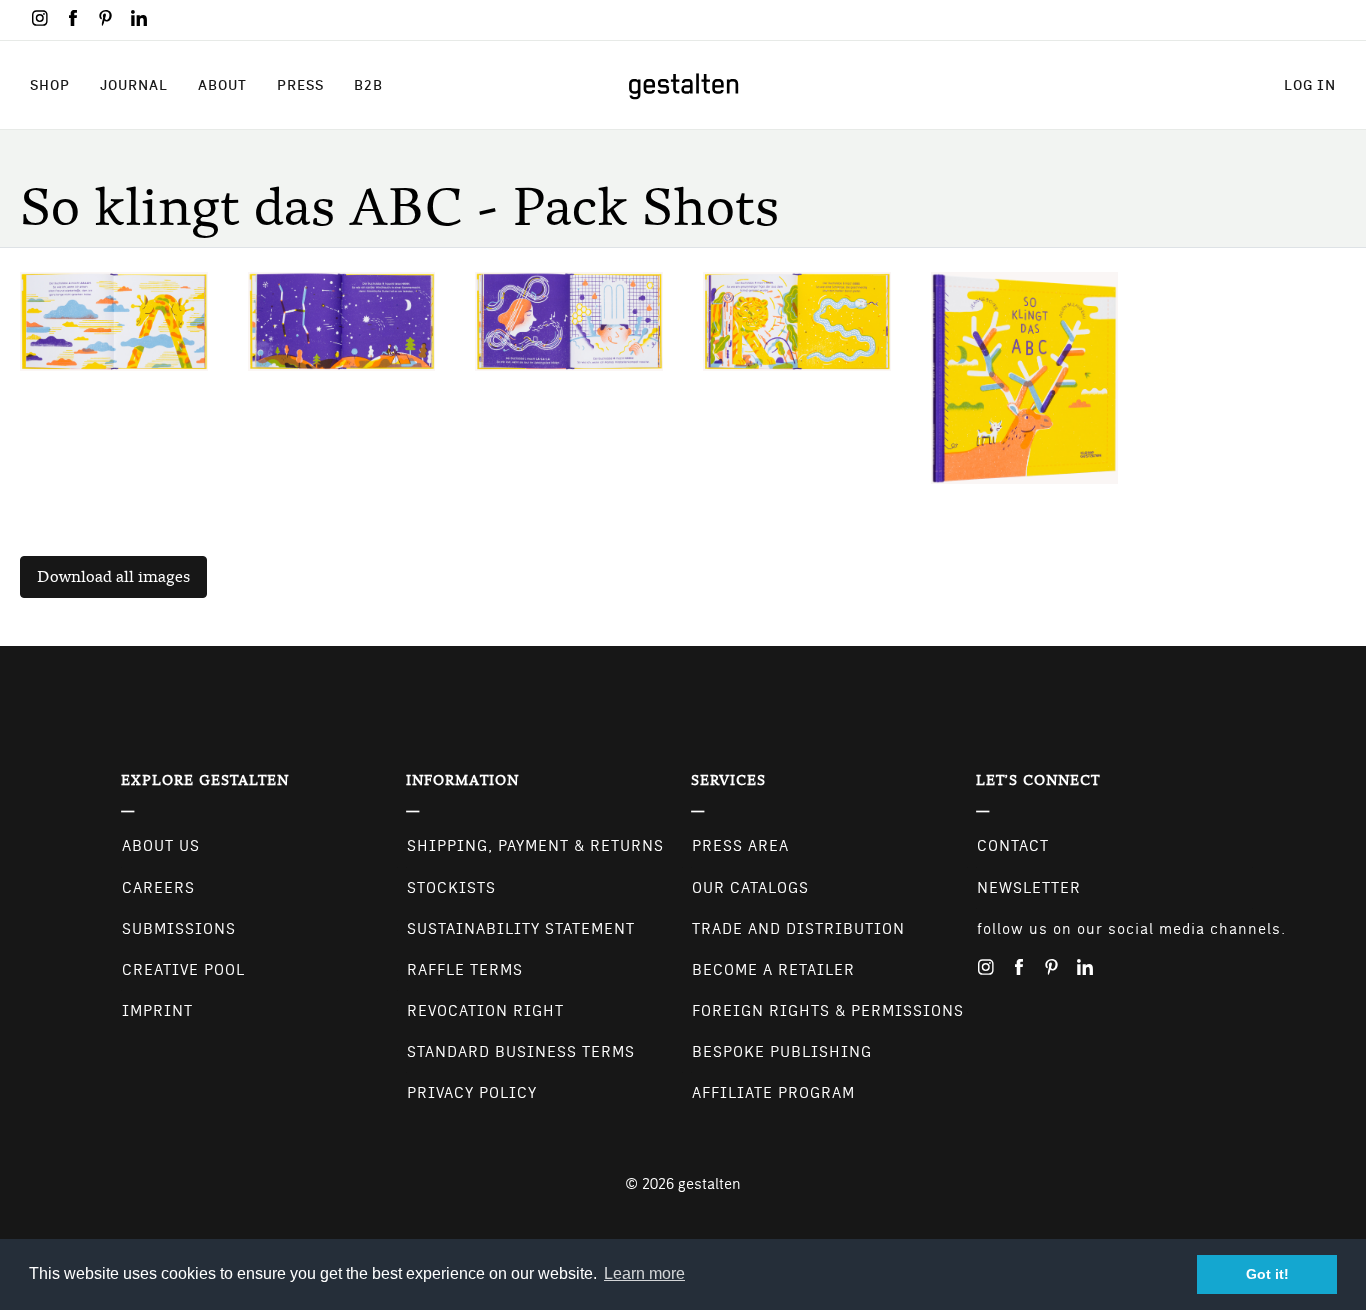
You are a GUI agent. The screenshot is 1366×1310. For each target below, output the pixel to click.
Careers (158, 888)
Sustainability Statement (521, 929)
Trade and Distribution (798, 929)
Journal (134, 85)
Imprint (157, 1011)
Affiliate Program (773, 1093)
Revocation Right (485, 1011)
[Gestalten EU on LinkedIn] (139, 18)
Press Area (740, 846)
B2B (368, 85)
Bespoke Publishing (782, 1052)
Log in (1310, 85)
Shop (50, 85)
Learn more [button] (644, 1273)
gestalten (709, 1184)
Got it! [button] (1267, 1274)
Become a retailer (773, 970)
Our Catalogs (750, 888)
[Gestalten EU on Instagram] (40, 18)
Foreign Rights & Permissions (828, 1011)
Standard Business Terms (521, 1052)
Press (300, 85)
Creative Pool (183, 970)
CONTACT (1013, 846)
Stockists (451, 888)
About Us (161, 846)
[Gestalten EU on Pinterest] (106, 18)
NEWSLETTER (1029, 888)
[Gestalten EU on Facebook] (73, 18)
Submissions (179, 929)
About (222, 85)
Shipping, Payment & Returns (535, 846)
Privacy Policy (472, 1093)
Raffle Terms (465, 970)
